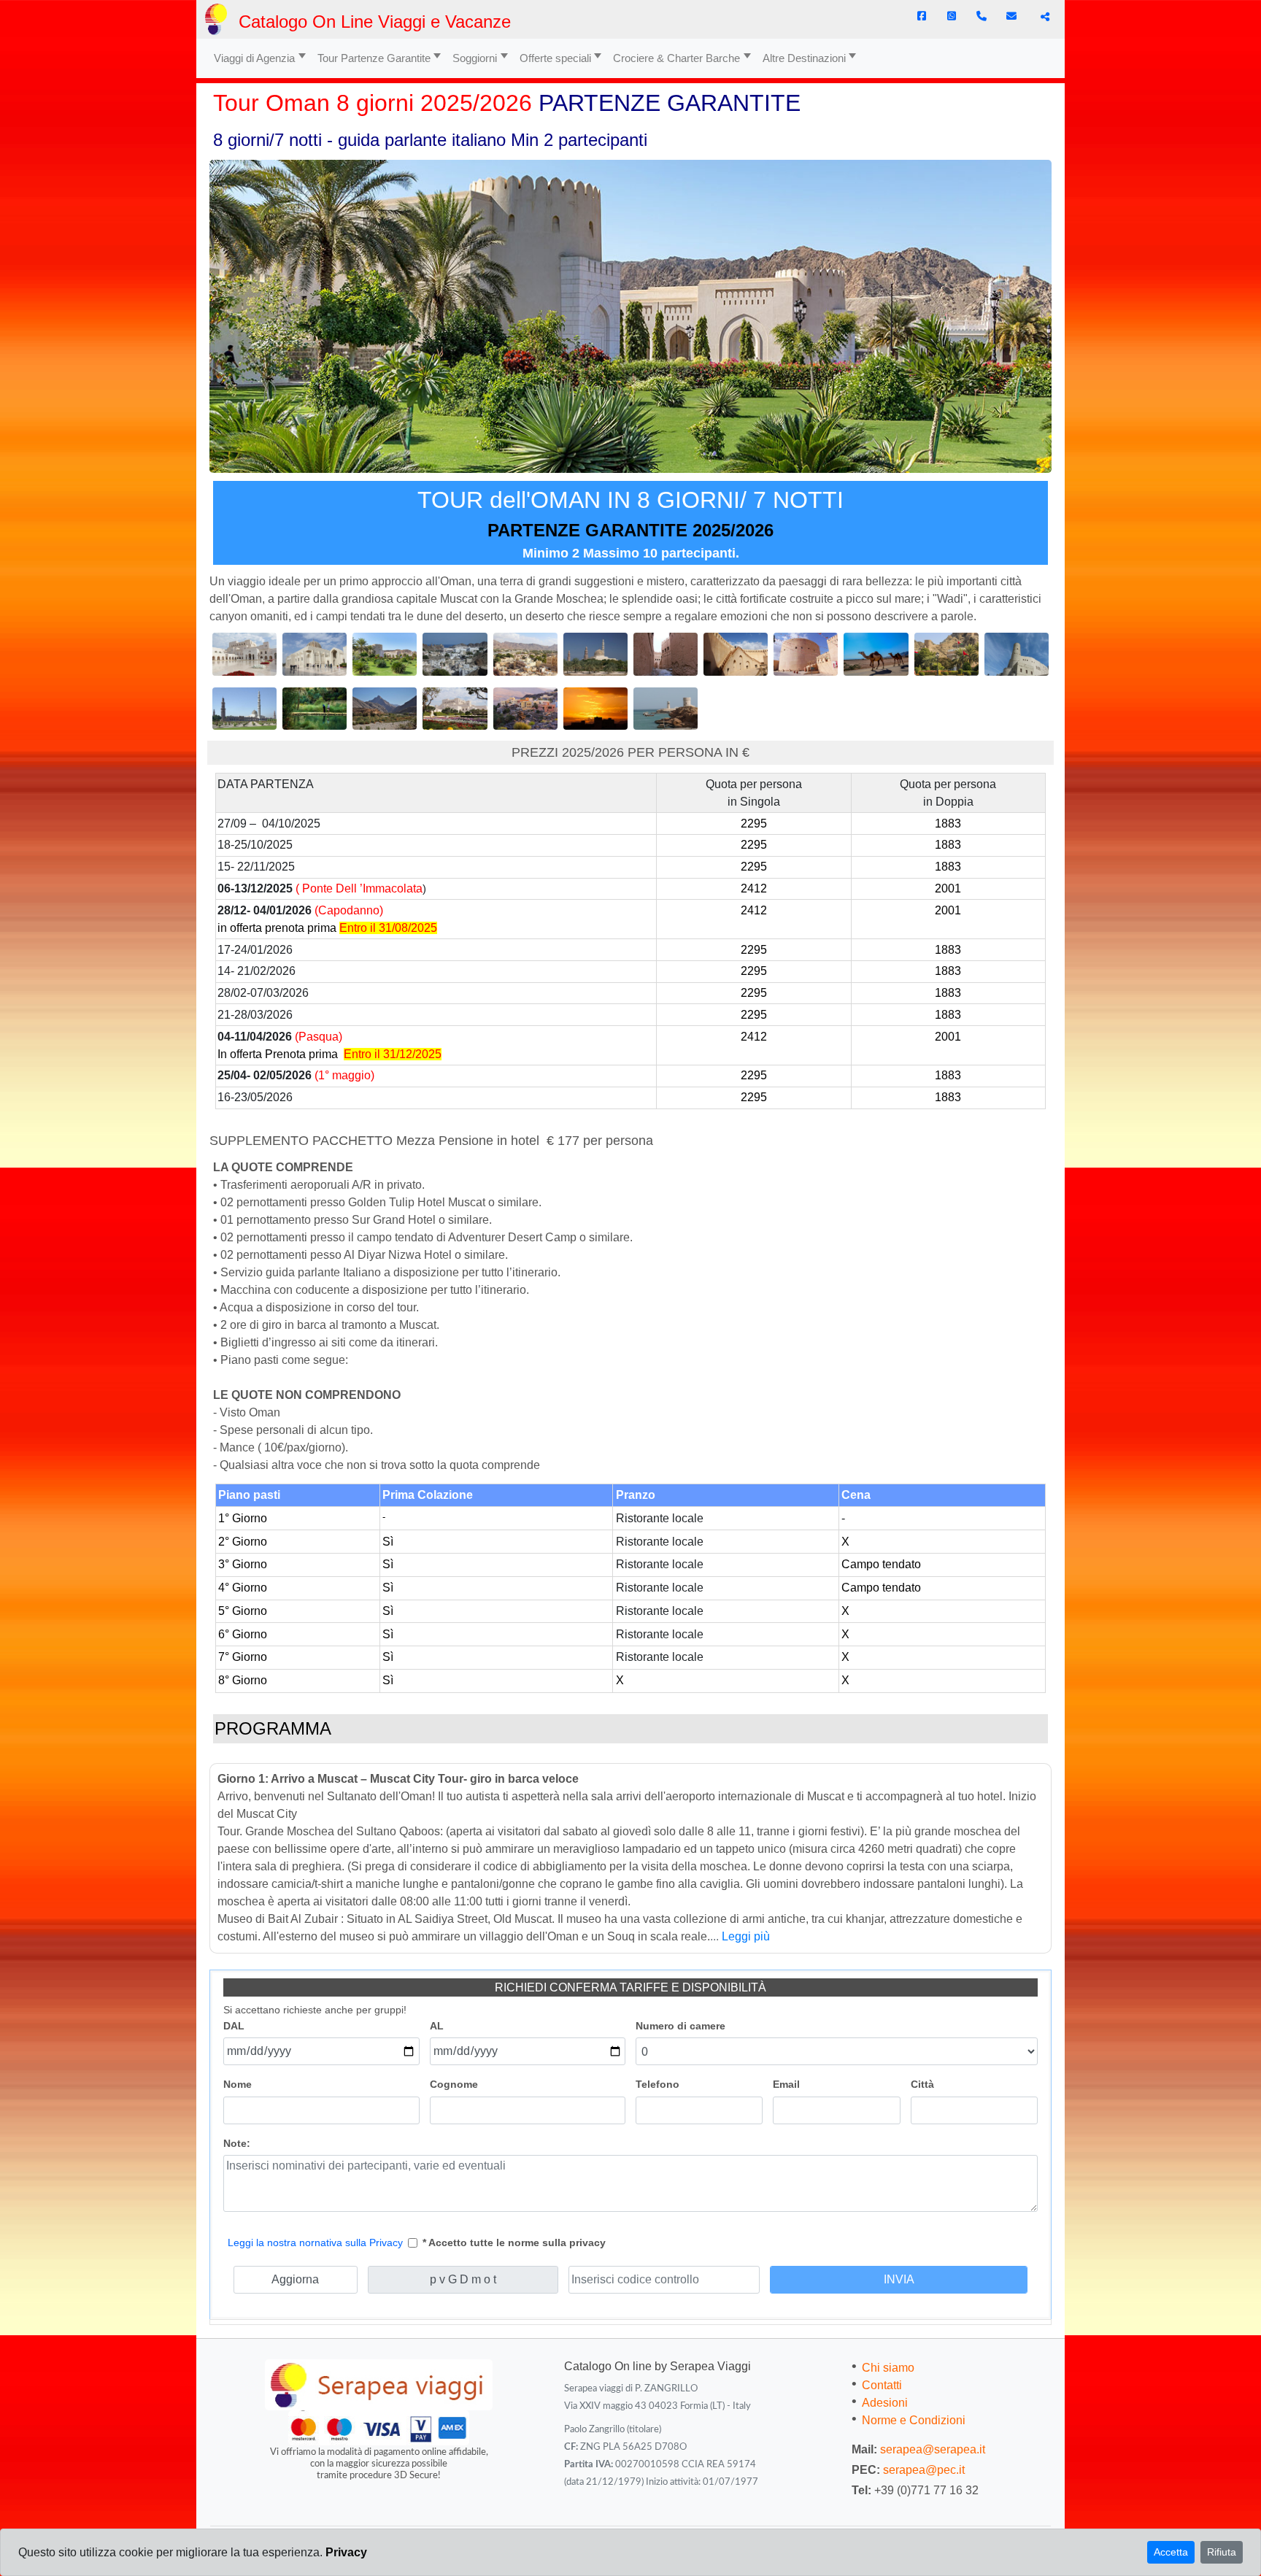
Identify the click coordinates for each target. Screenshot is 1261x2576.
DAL (234, 2026)
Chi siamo (888, 2368)
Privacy (346, 2552)
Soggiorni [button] (475, 58)
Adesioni (885, 2403)
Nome (238, 2084)
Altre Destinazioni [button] (804, 58)
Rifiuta (1222, 2552)
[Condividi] (1043, 17)
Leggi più (746, 1936)
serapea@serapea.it (933, 2449)
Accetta (1171, 2552)
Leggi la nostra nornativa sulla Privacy (315, 2243)
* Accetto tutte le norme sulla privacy (514, 2243)
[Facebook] (922, 16)
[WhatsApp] (952, 16)
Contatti (882, 2385)
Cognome (454, 2084)
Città (922, 2084)
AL (437, 2026)
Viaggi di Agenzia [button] (254, 58)
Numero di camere (680, 2026)
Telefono (658, 2084)
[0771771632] (982, 16)
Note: (237, 2143)
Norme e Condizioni (914, 2420)
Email (786, 2084)
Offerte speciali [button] (555, 58)
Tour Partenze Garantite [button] (374, 58)
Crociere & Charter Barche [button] (676, 58)
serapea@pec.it (924, 2470)
